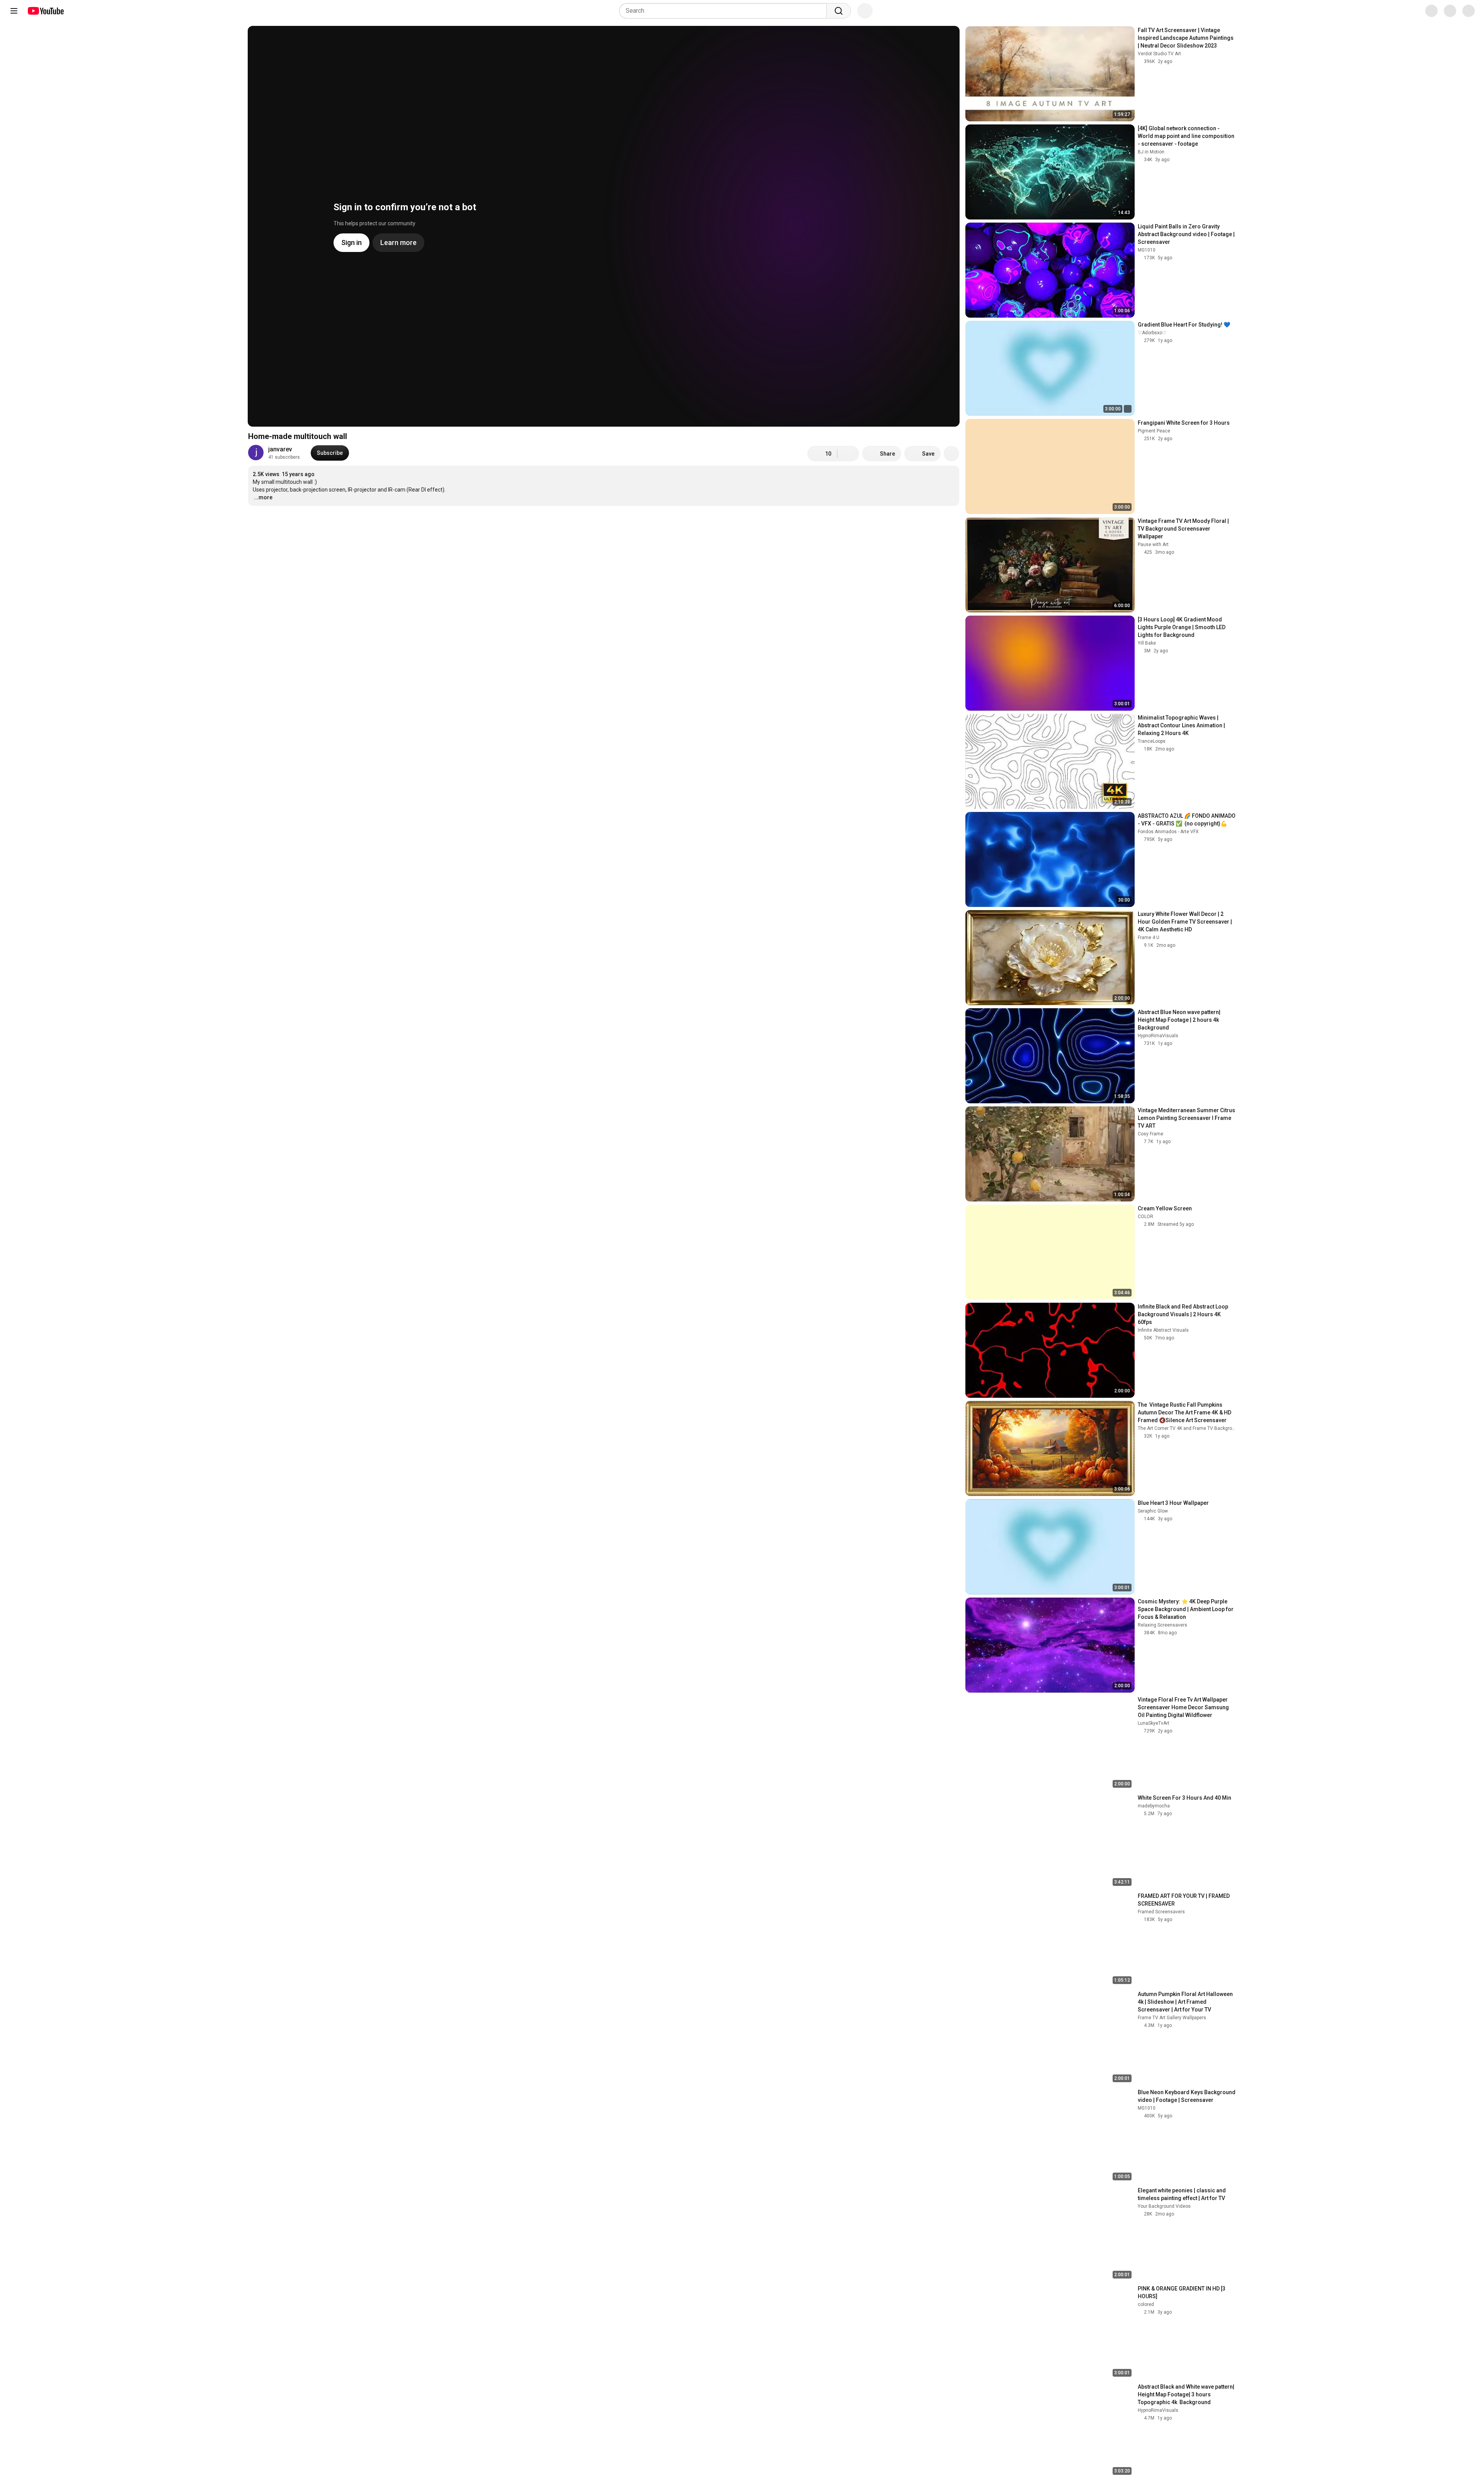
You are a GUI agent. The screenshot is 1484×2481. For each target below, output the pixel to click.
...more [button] (263, 497)
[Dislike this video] (848, 454)
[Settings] (1426, 11)
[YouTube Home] (45, 11)
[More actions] (951, 454)
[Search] (839, 11)
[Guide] (14, 11)
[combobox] (725, 11)
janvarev (280, 449)
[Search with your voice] (865, 11)
